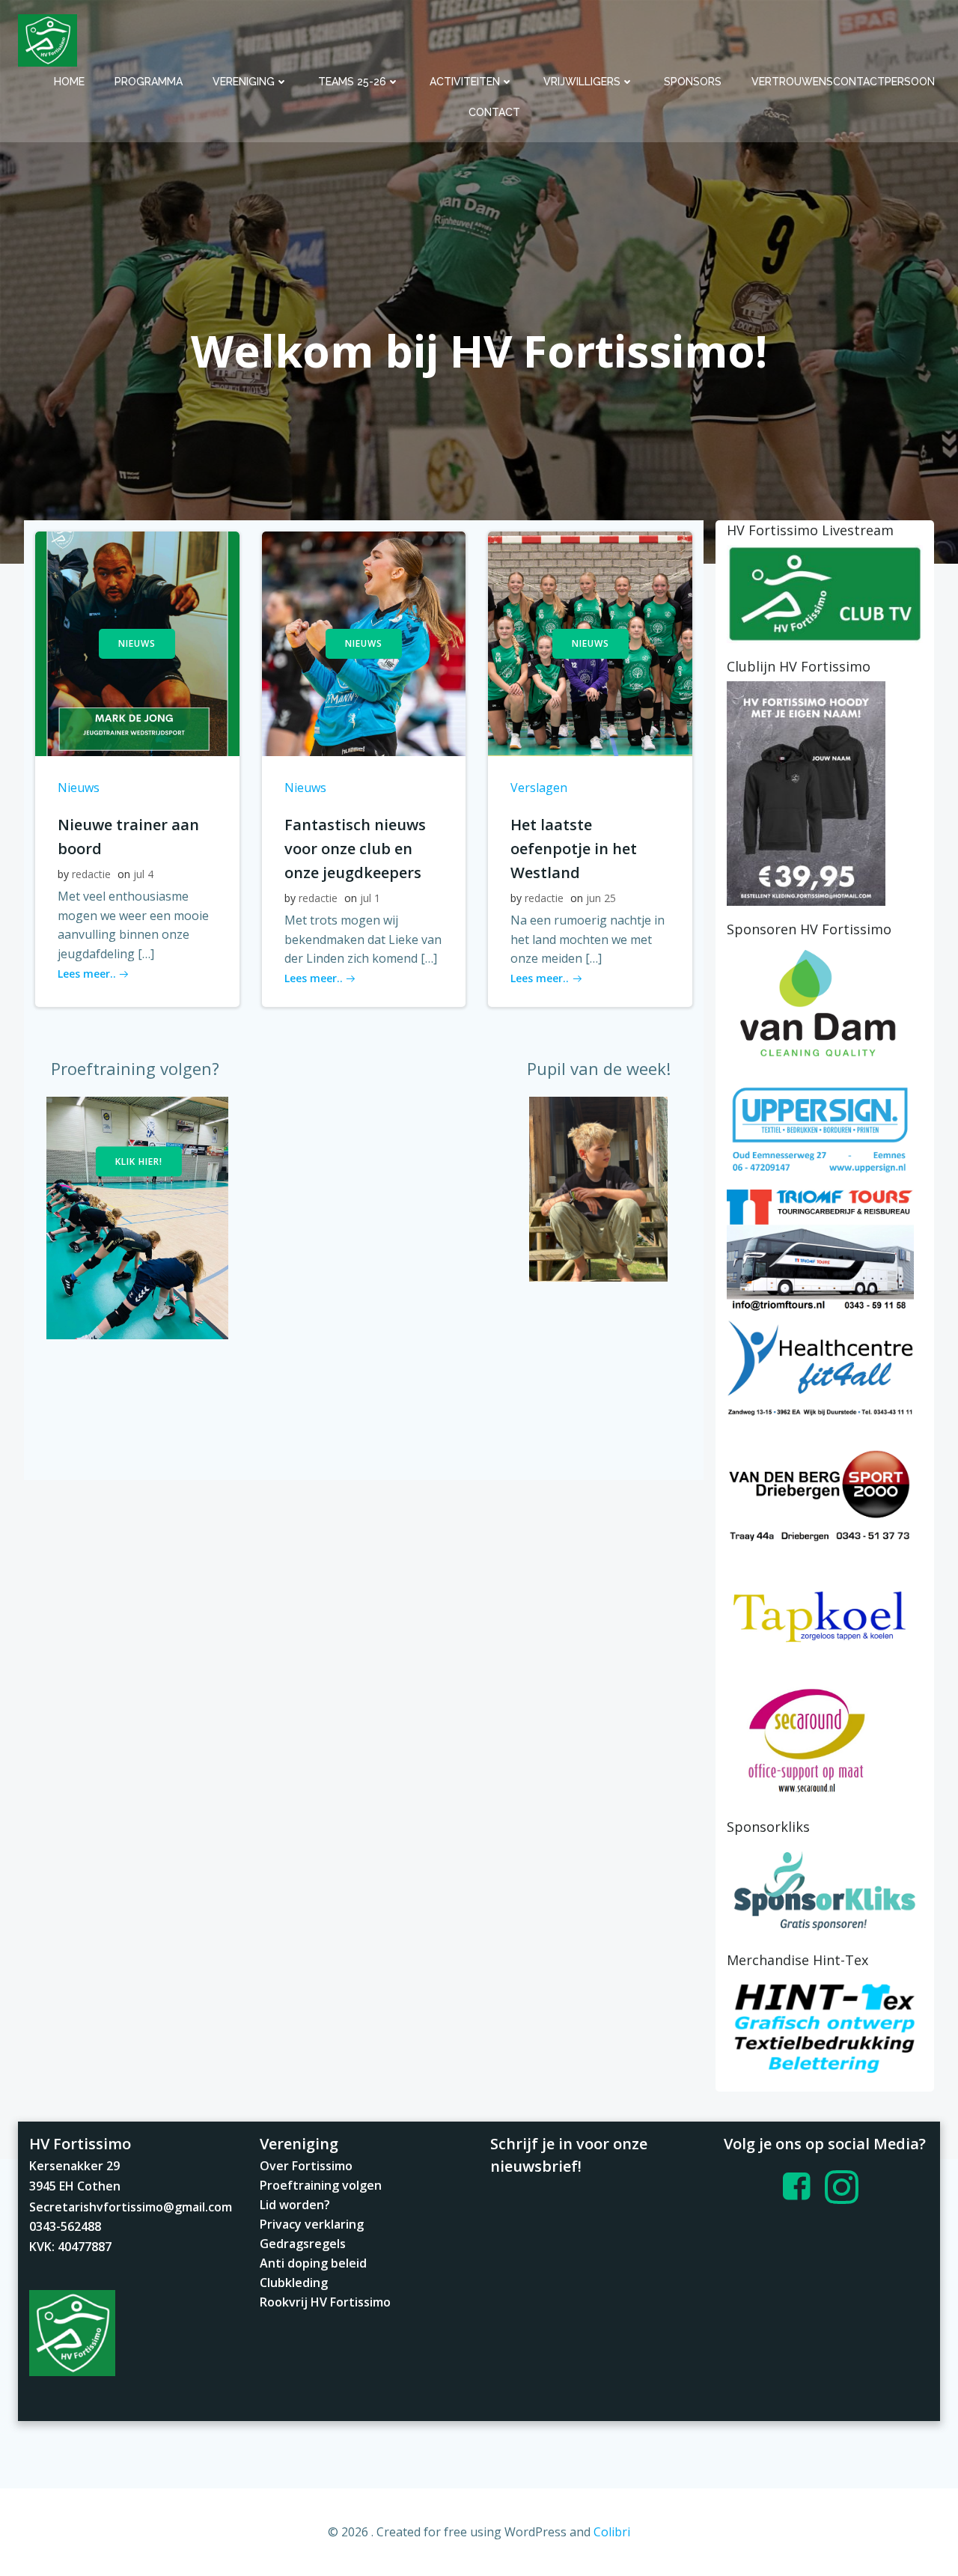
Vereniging (244, 82)
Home (69, 82)
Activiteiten (465, 82)
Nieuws (79, 788)
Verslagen (539, 788)
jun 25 (601, 898)
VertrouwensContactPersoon (843, 82)
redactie (91, 874)
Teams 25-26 (352, 82)
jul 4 (143, 874)
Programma (149, 82)
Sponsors (693, 82)
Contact (494, 112)
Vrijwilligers (582, 82)
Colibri (612, 2532)
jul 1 (370, 898)
